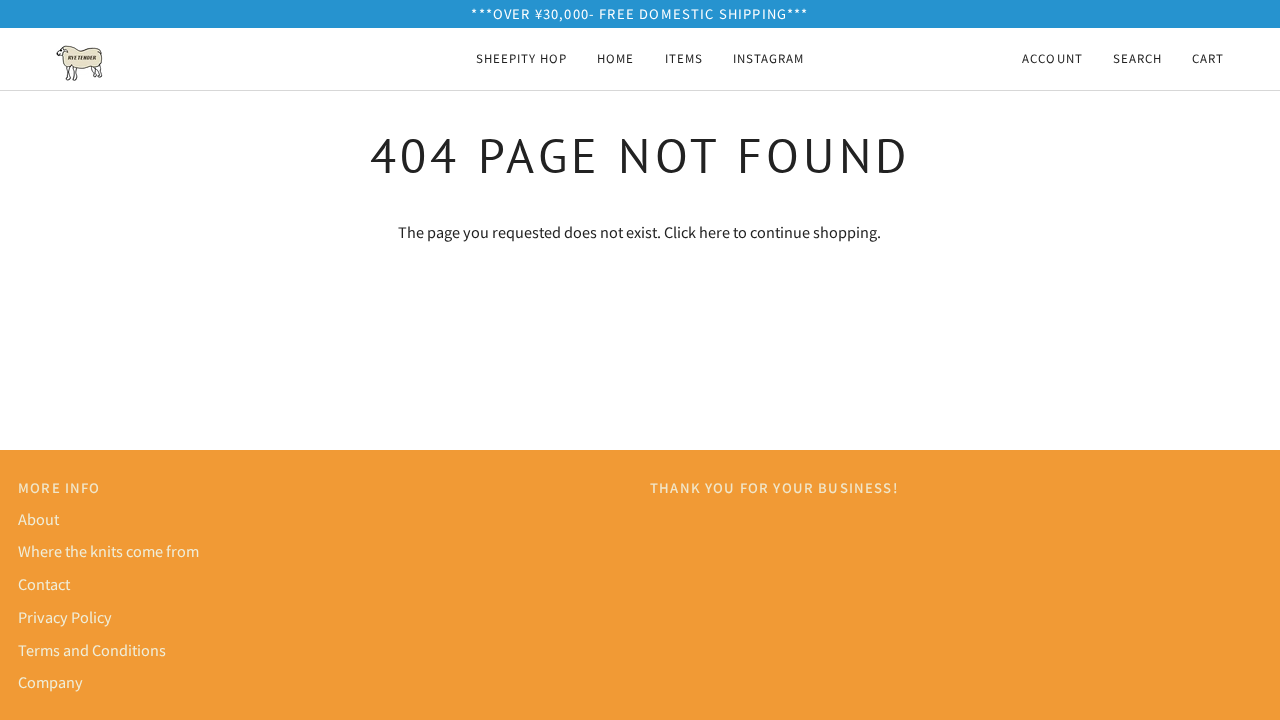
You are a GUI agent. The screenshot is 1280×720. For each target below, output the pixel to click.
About (38, 518)
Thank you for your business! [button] (774, 487)
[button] (684, 59)
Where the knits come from (108, 550)
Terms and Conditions (92, 649)
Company (50, 681)
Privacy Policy (65, 616)
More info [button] (59, 487)
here (714, 231)
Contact (44, 583)
